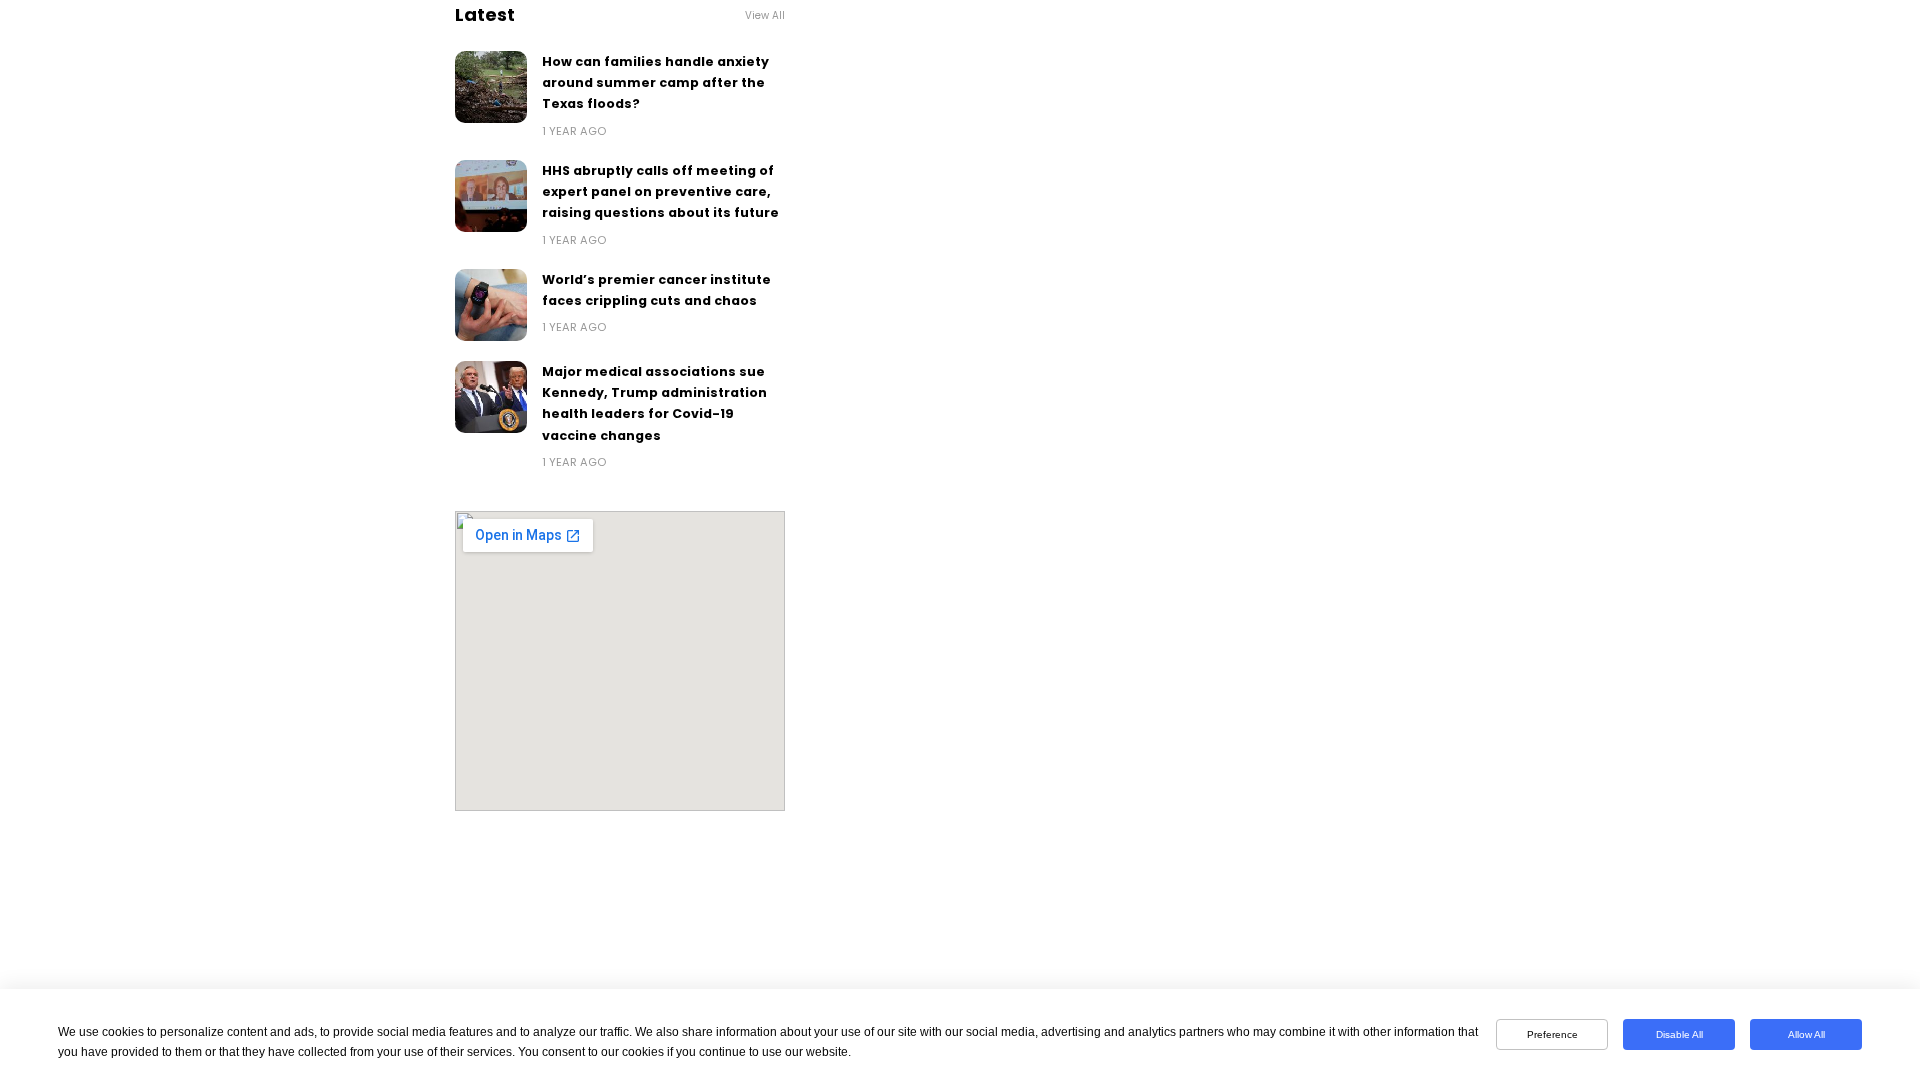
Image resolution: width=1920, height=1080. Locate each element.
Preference (1552, 1034)
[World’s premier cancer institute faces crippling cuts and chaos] (491, 305)
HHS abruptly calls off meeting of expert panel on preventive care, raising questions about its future (660, 192)
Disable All (1679, 1034)
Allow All (1806, 1034)
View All (765, 15)
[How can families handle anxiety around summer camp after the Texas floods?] (491, 87)
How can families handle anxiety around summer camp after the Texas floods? (655, 83)
